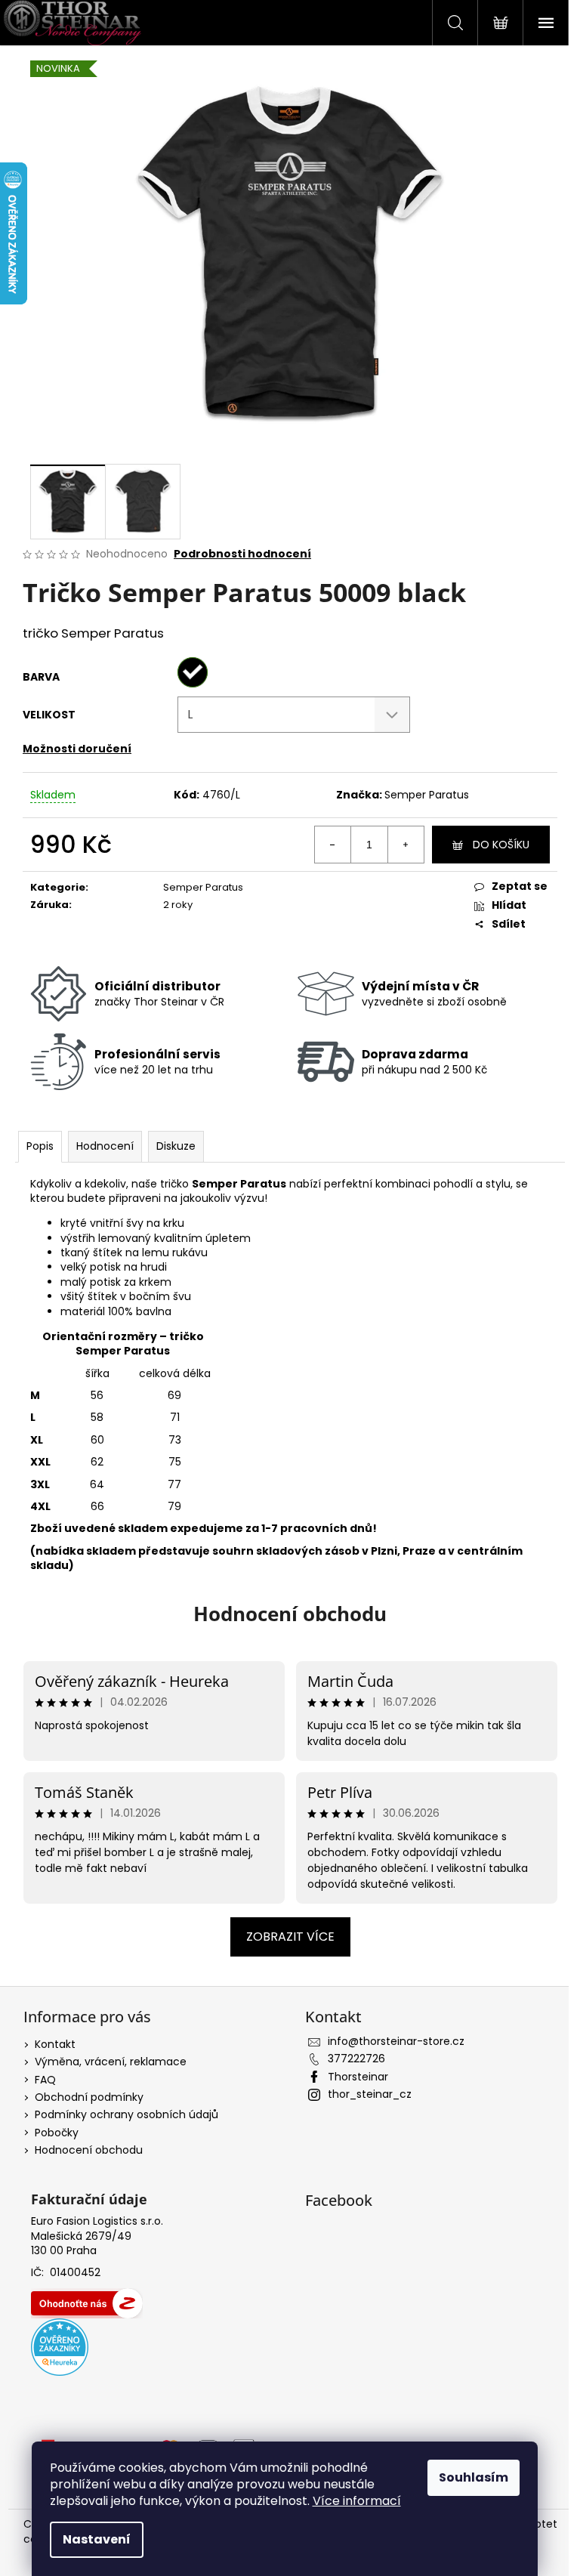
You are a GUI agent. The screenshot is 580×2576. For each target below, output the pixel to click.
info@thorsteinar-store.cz (396, 2041)
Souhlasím (474, 2477)
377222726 (356, 2059)
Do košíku (501, 845)
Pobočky (57, 2133)
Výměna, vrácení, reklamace (111, 2062)
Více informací (357, 2501)
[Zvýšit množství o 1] (406, 845)
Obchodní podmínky (89, 2097)
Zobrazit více (290, 1937)
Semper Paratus (427, 795)
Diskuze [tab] (176, 1146)
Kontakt (55, 2044)
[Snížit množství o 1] (333, 845)
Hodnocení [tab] (105, 1146)
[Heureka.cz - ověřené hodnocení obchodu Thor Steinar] (60, 2347)
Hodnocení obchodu (290, 1614)
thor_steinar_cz (370, 2094)
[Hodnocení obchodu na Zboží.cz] (87, 2303)
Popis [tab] (40, 1146)
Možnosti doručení (77, 749)
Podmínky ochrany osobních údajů (126, 2114)
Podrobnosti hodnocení (242, 554)
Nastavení (97, 2539)
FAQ (45, 2080)
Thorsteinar (358, 2077)
